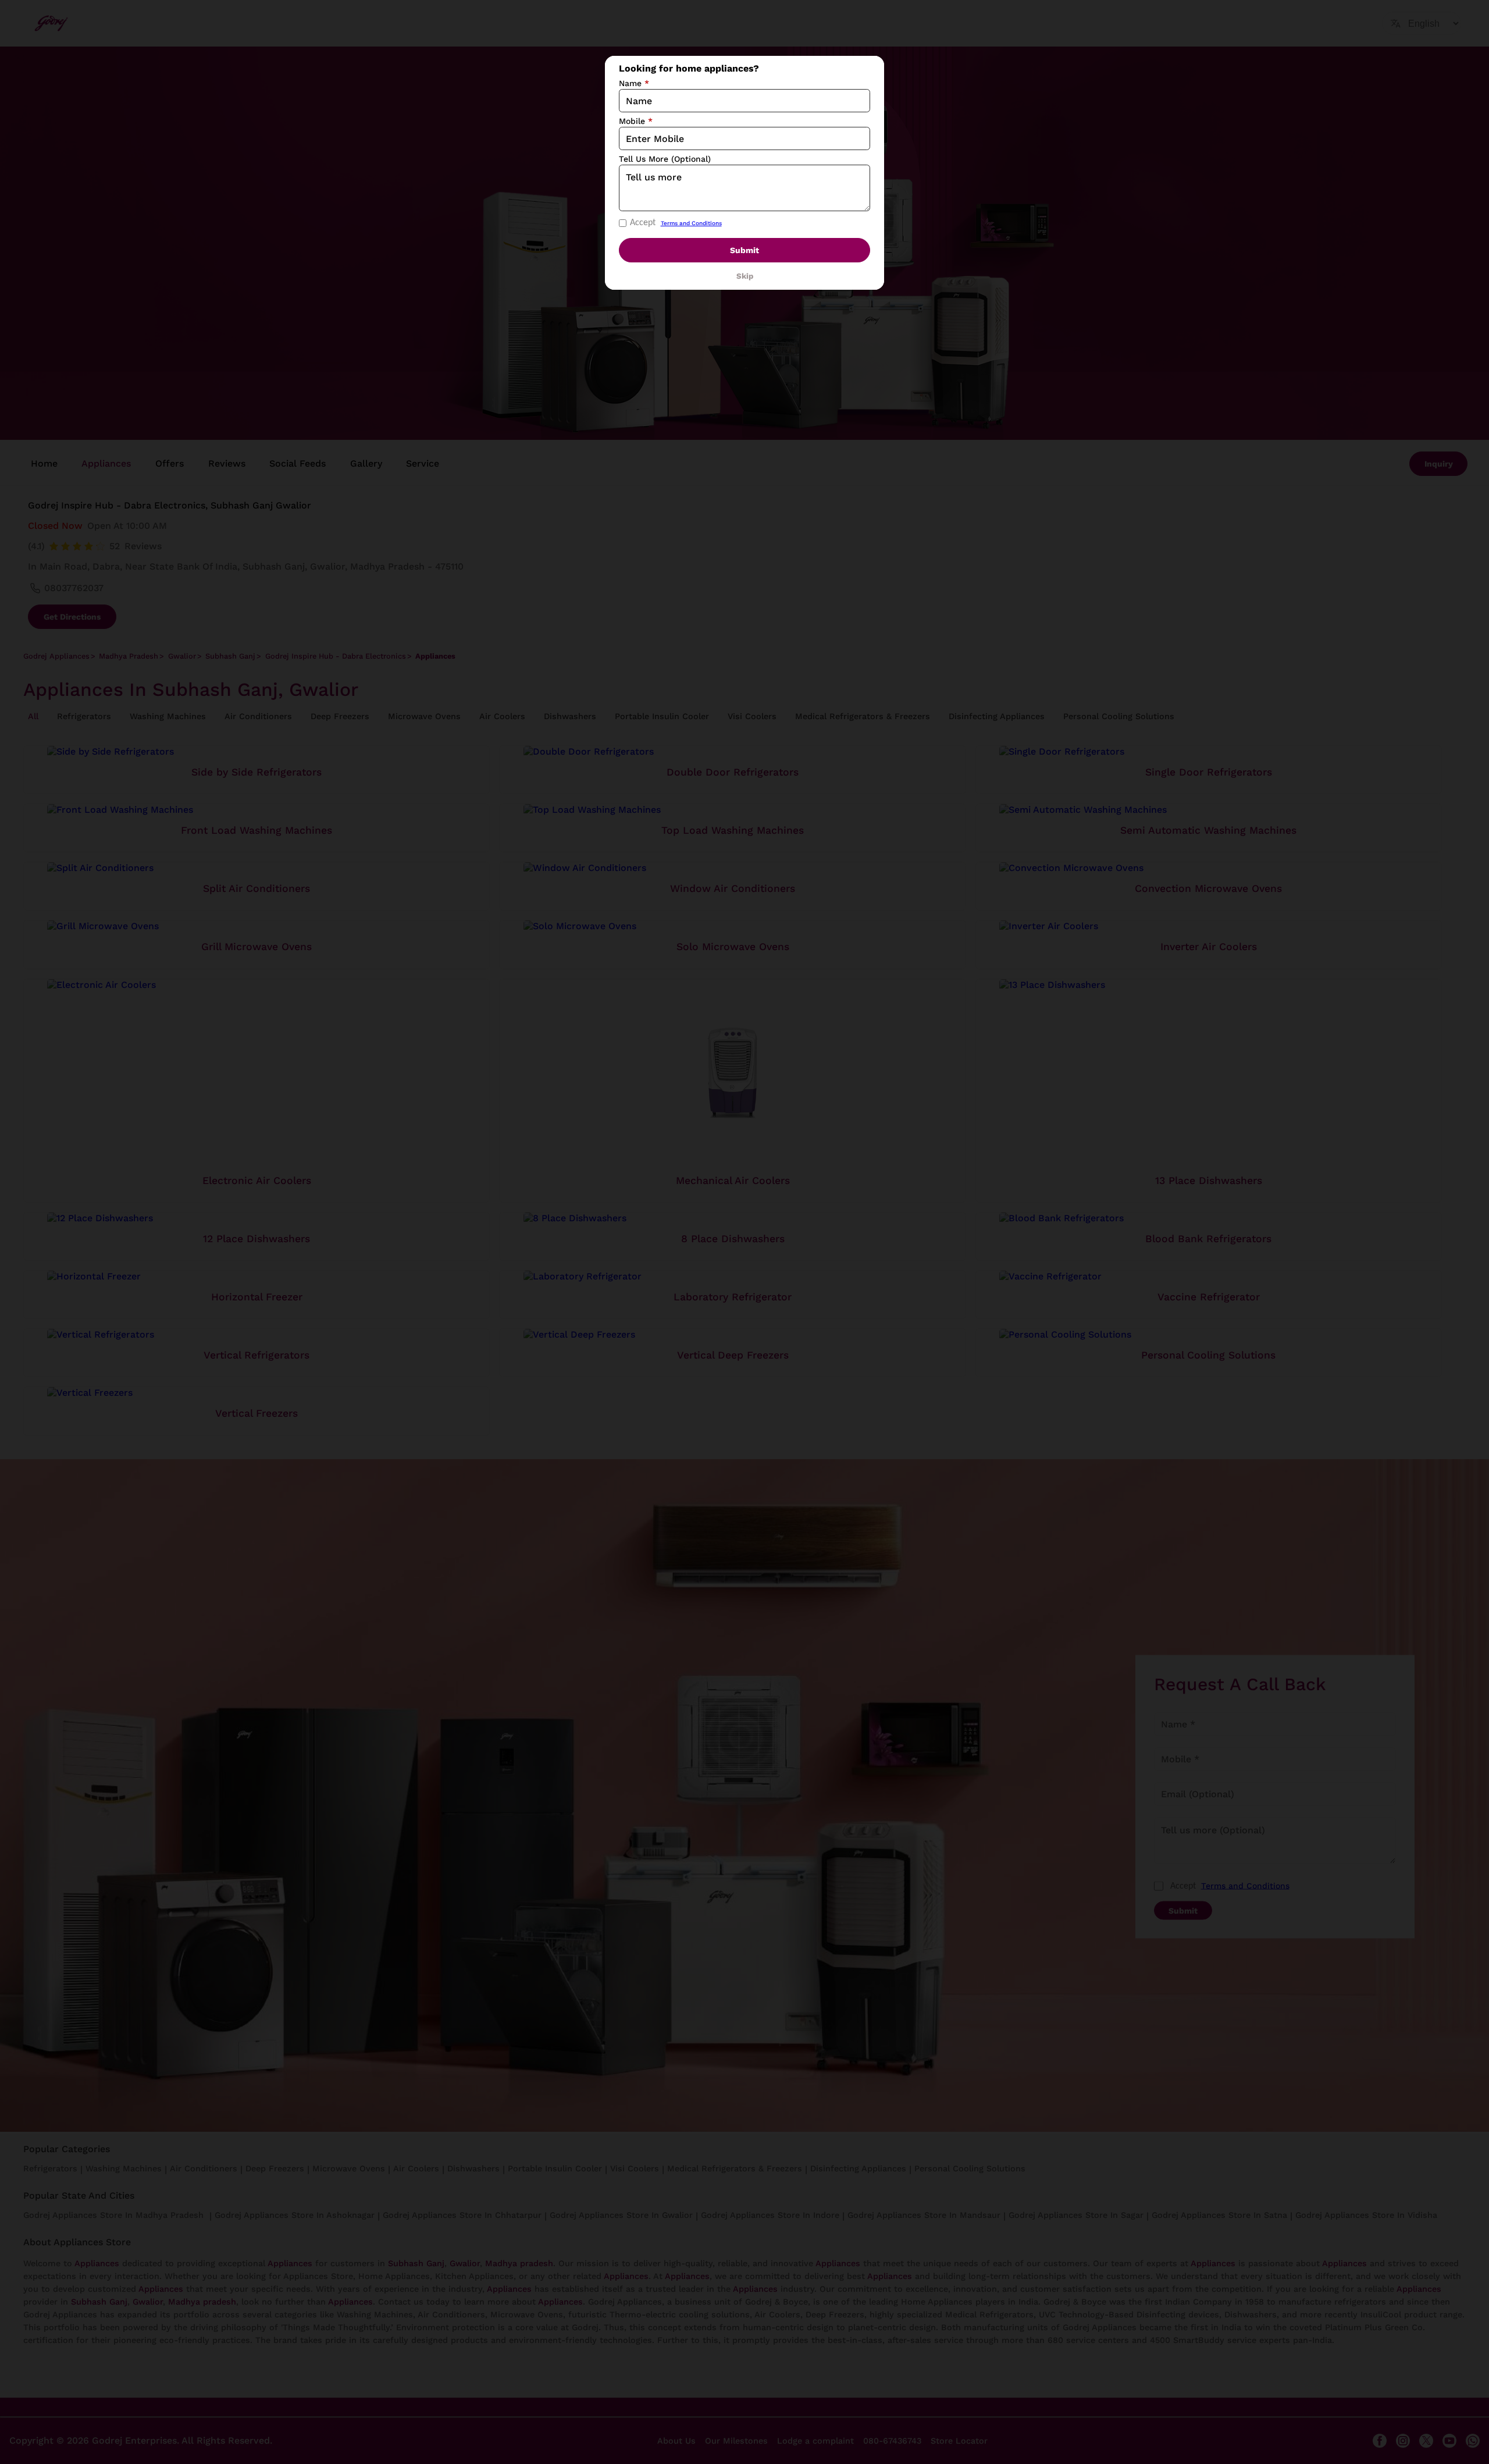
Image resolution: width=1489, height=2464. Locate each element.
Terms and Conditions (691, 223)
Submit (744, 250)
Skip (745, 276)
